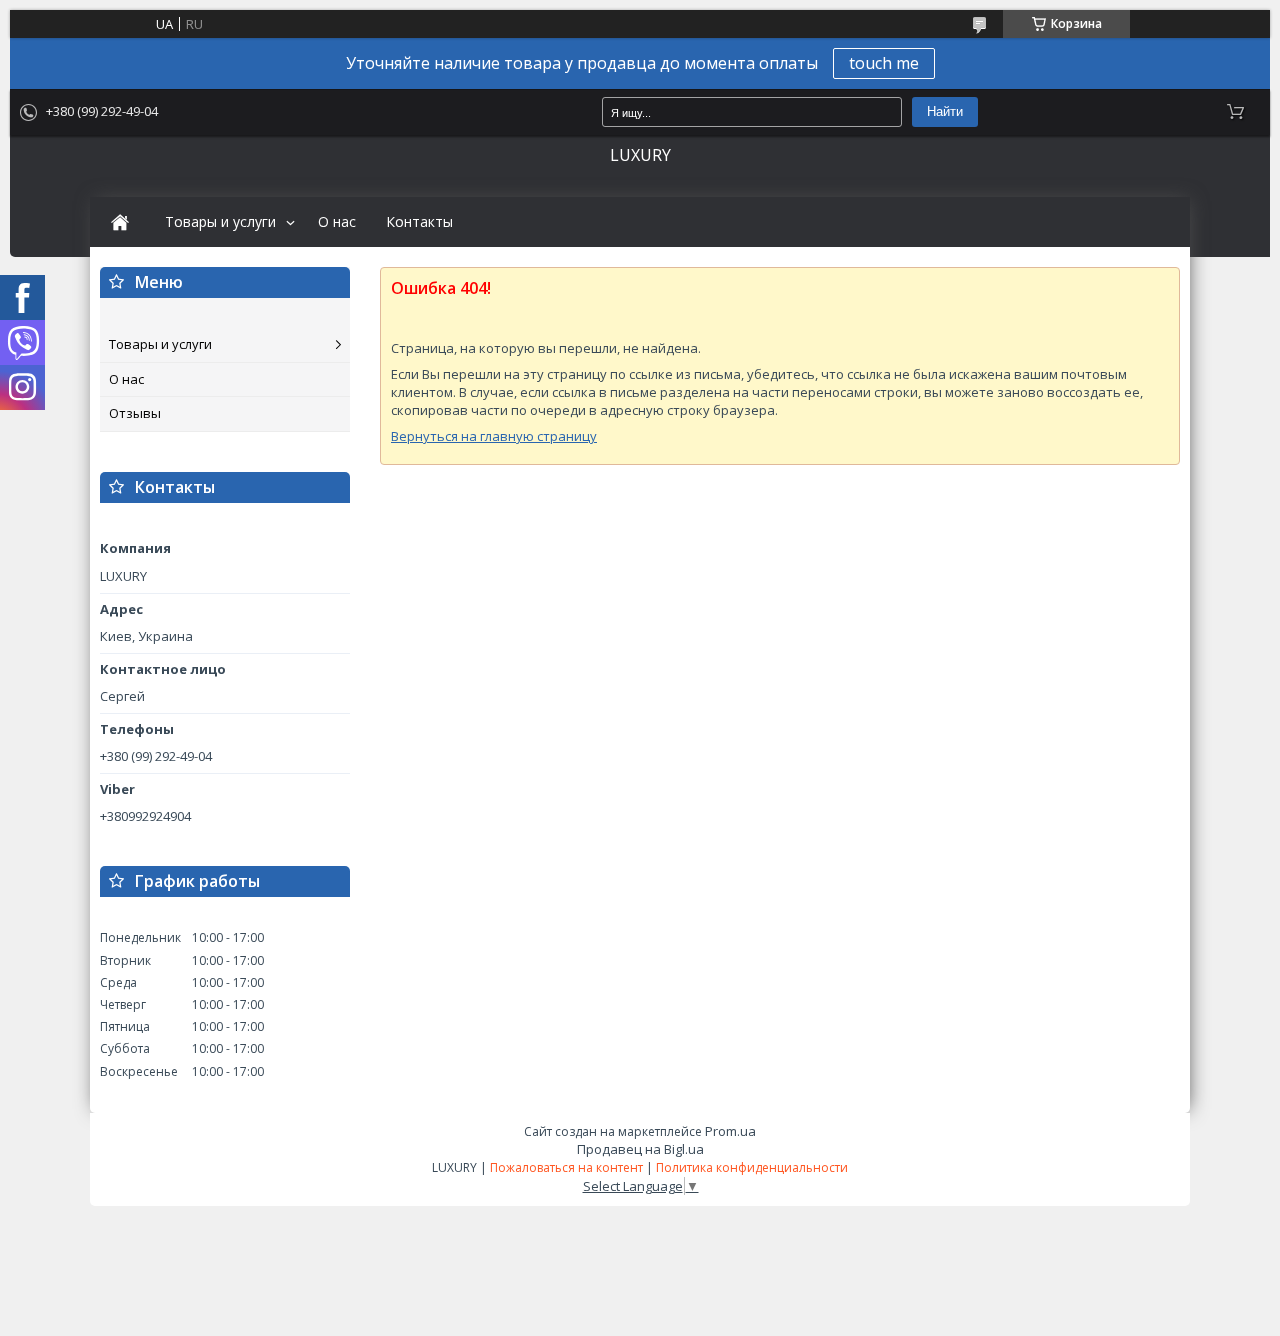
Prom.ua (730, 1131)
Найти (945, 111)
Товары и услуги (220, 222)
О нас (337, 222)
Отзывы (135, 413)
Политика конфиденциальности (752, 1167)
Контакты (419, 222)
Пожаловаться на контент (566, 1167)
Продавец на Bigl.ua (640, 1149)
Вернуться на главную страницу (494, 436)
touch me (884, 63)
